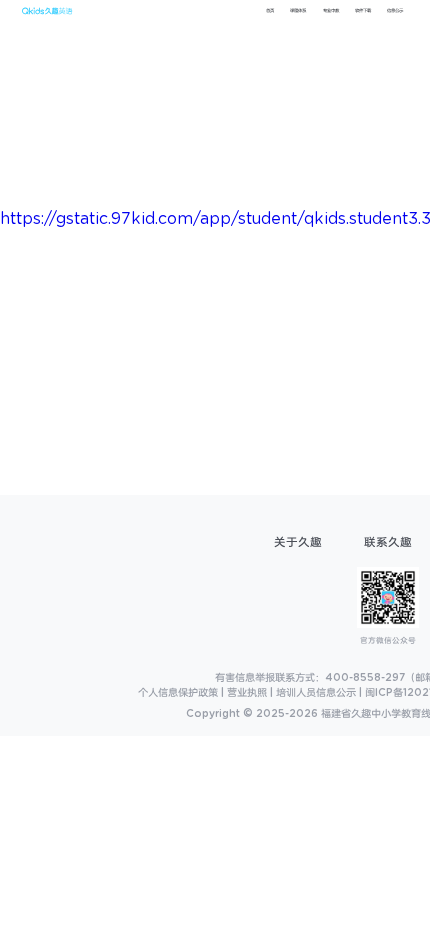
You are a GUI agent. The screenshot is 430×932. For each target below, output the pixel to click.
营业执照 (247, 693)
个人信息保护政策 (178, 693)
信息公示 (395, 10)
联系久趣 (388, 542)
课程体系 (298, 10)
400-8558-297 (365, 678)
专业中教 (331, 10)
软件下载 (363, 10)
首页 (270, 10)
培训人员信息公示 (316, 693)
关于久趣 (298, 542)
